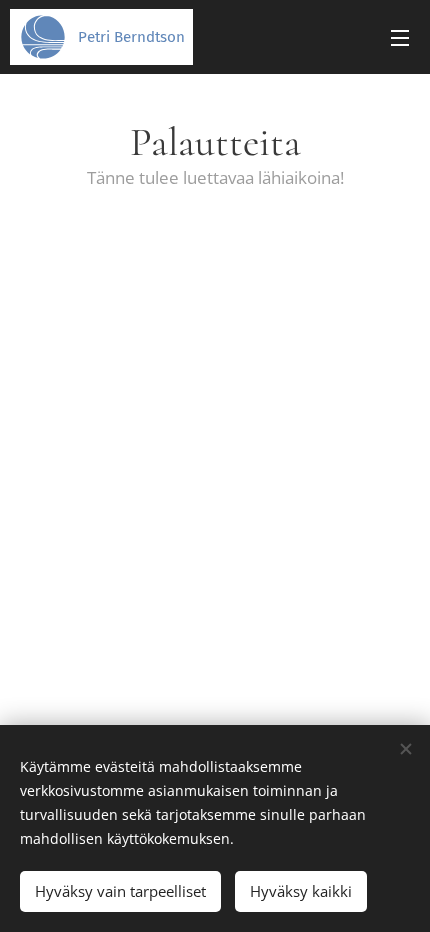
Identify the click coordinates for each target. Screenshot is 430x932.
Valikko (400, 37)
